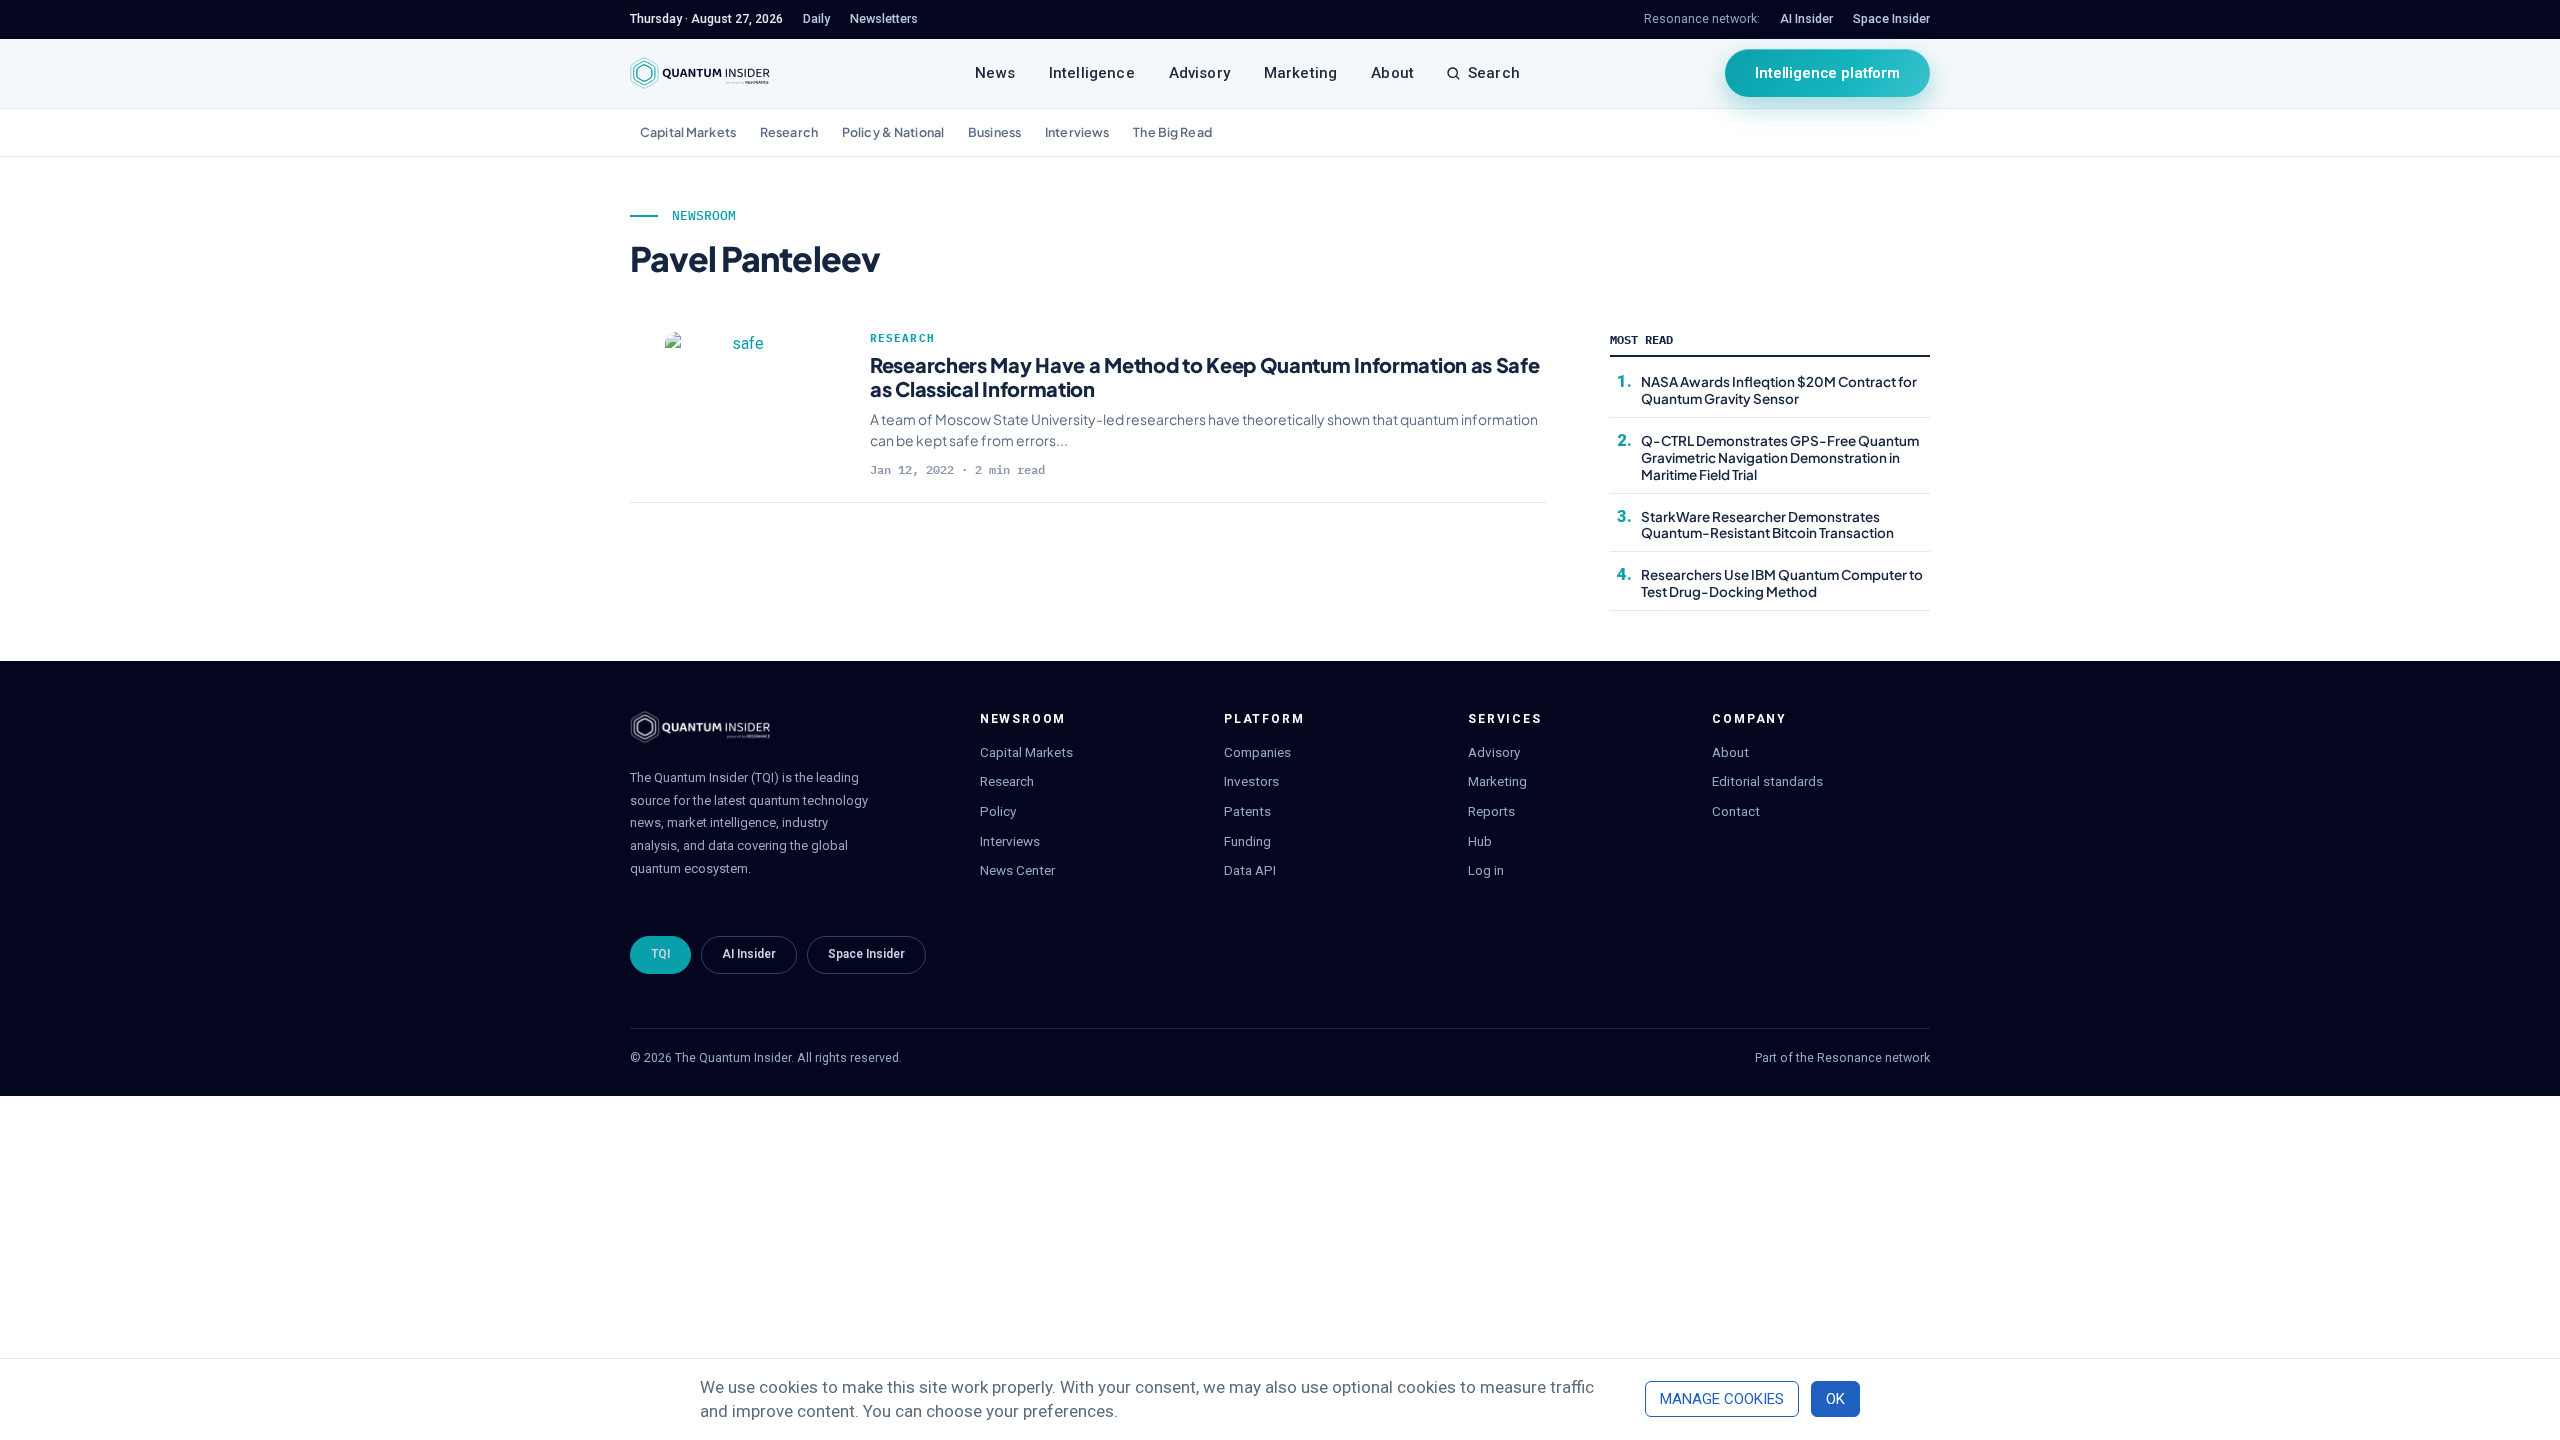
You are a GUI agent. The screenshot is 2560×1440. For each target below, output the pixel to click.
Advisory (1199, 73)
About (1392, 73)
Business (994, 132)
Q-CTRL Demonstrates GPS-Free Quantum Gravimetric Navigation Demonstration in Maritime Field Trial (1780, 457)
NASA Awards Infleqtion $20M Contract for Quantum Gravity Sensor (1779, 390)
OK (1835, 1399)
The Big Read (1172, 132)
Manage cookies (1722, 1399)
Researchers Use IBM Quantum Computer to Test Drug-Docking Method (1782, 583)
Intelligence (1092, 73)
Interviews (1077, 132)
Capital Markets (688, 132)
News (995, 73)
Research (789, 132)
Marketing (1300, 73)
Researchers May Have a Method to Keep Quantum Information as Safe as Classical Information (1205, 376)
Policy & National (893, 132)
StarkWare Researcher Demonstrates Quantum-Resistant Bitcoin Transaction (1767, 525)
